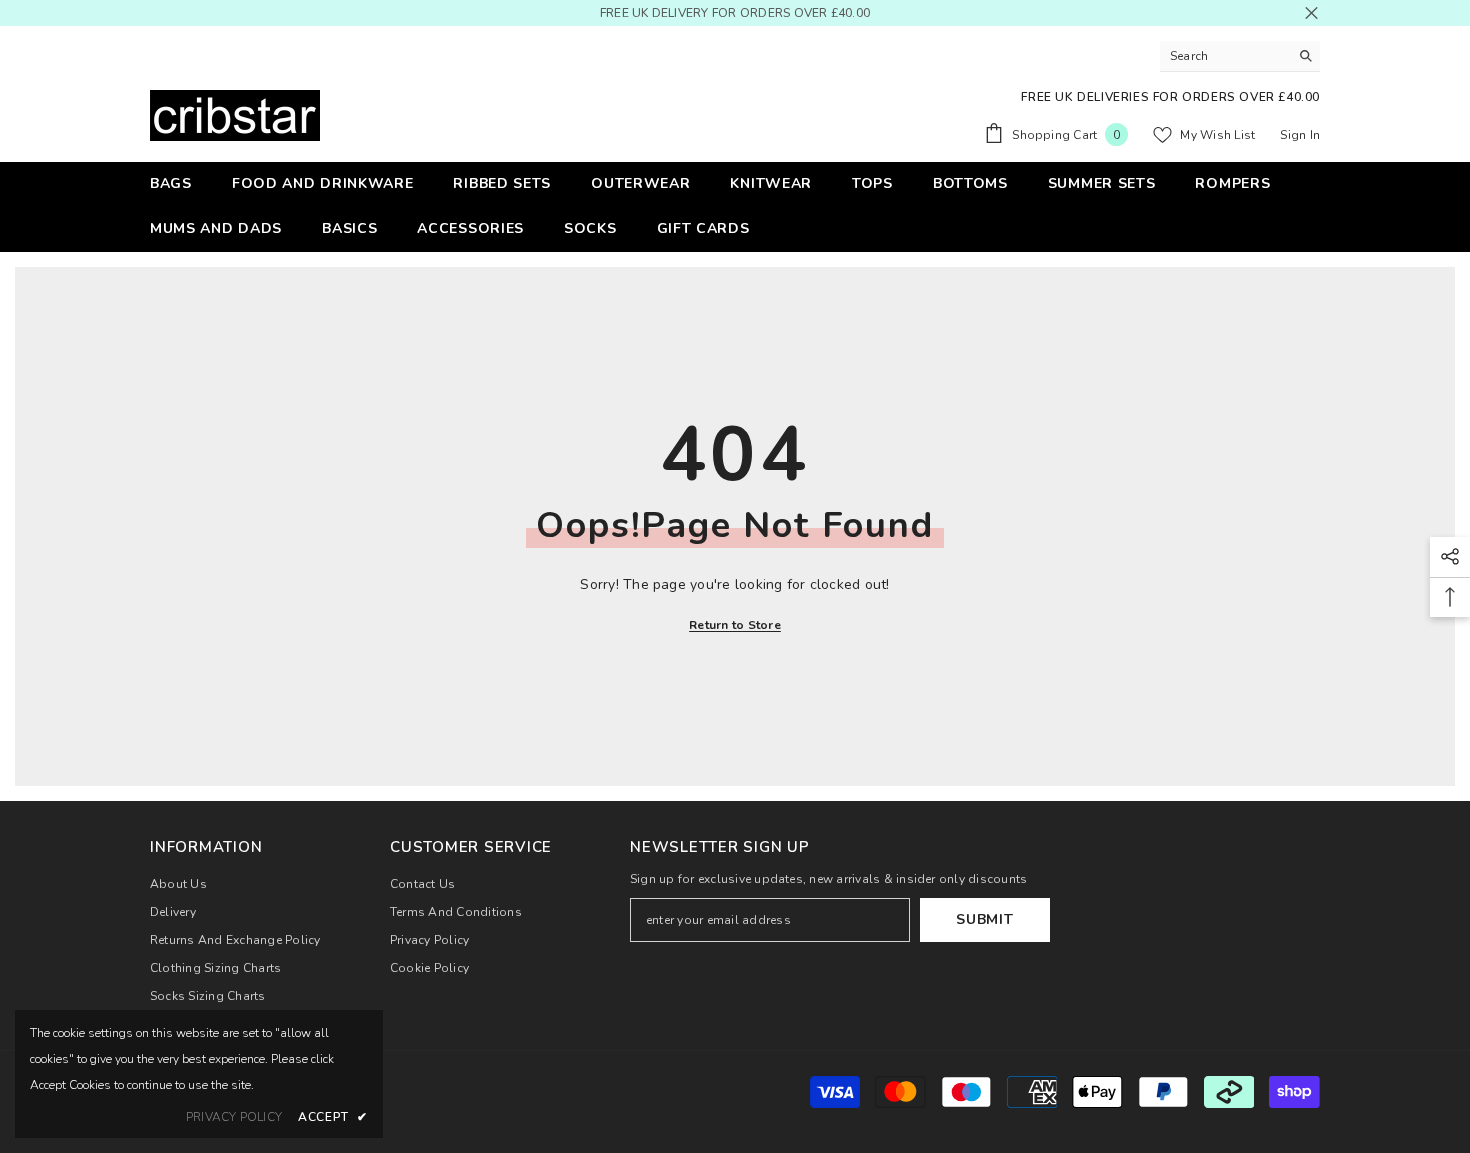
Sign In (1300, 135)
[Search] (1240, 56)
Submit (984, 919)
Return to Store (735, 625)
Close (1311, 13)
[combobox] (1224, 56)
